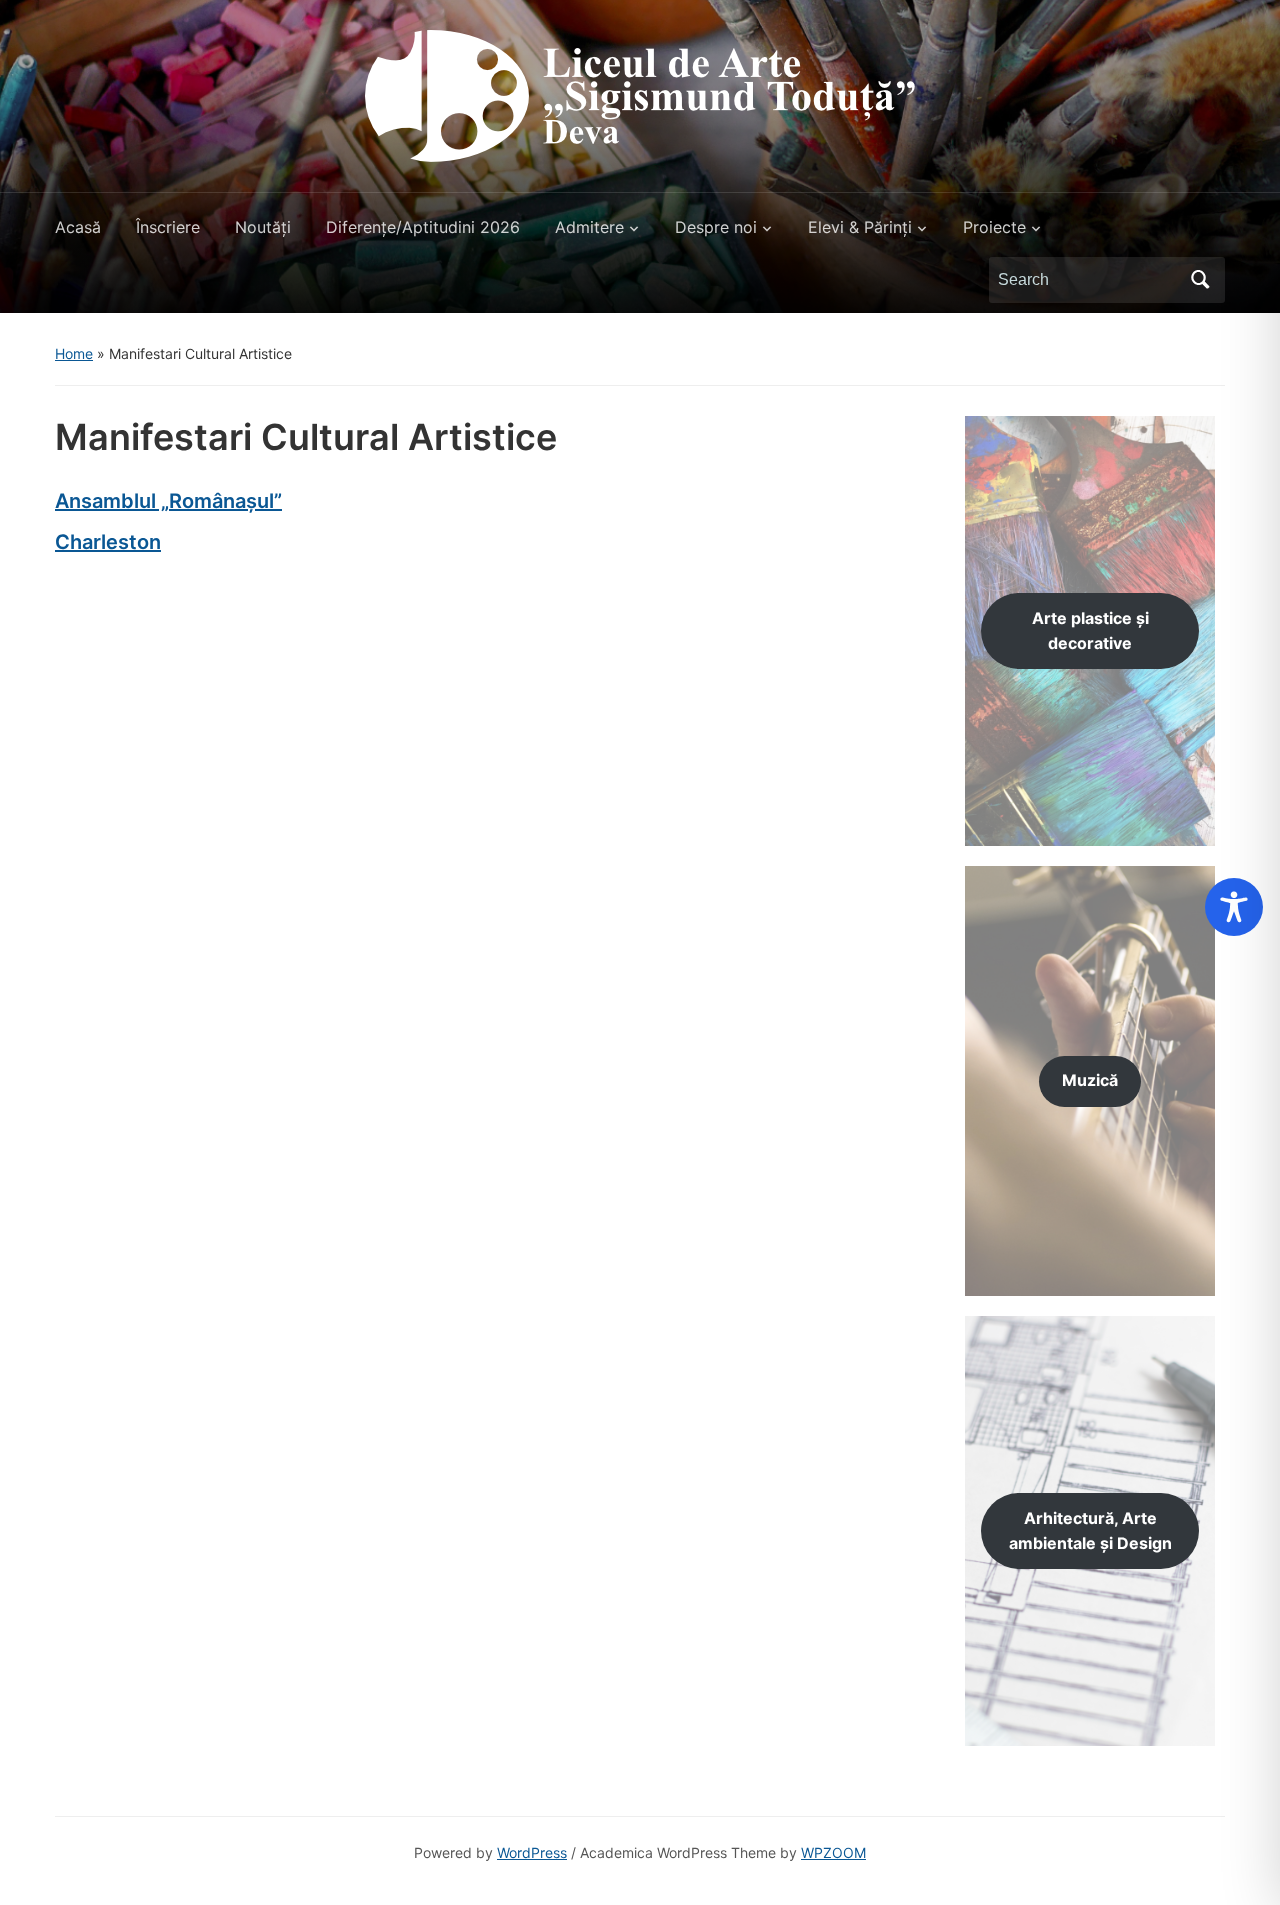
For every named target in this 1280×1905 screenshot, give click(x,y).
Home (74, 353)
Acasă (78, 227)
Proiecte (994, 227)
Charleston (108, 542)
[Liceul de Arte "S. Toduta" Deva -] (640, 94)
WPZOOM (833, 1852)
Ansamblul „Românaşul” (168, 501)
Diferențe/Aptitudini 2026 (423, 227)
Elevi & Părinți (860, 227)
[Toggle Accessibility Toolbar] (1234, 907)
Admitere (589, 227)
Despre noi (716, 227)
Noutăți (263, 227)
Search (1200, 280)
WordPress (532, 1852)
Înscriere (168, 227)
